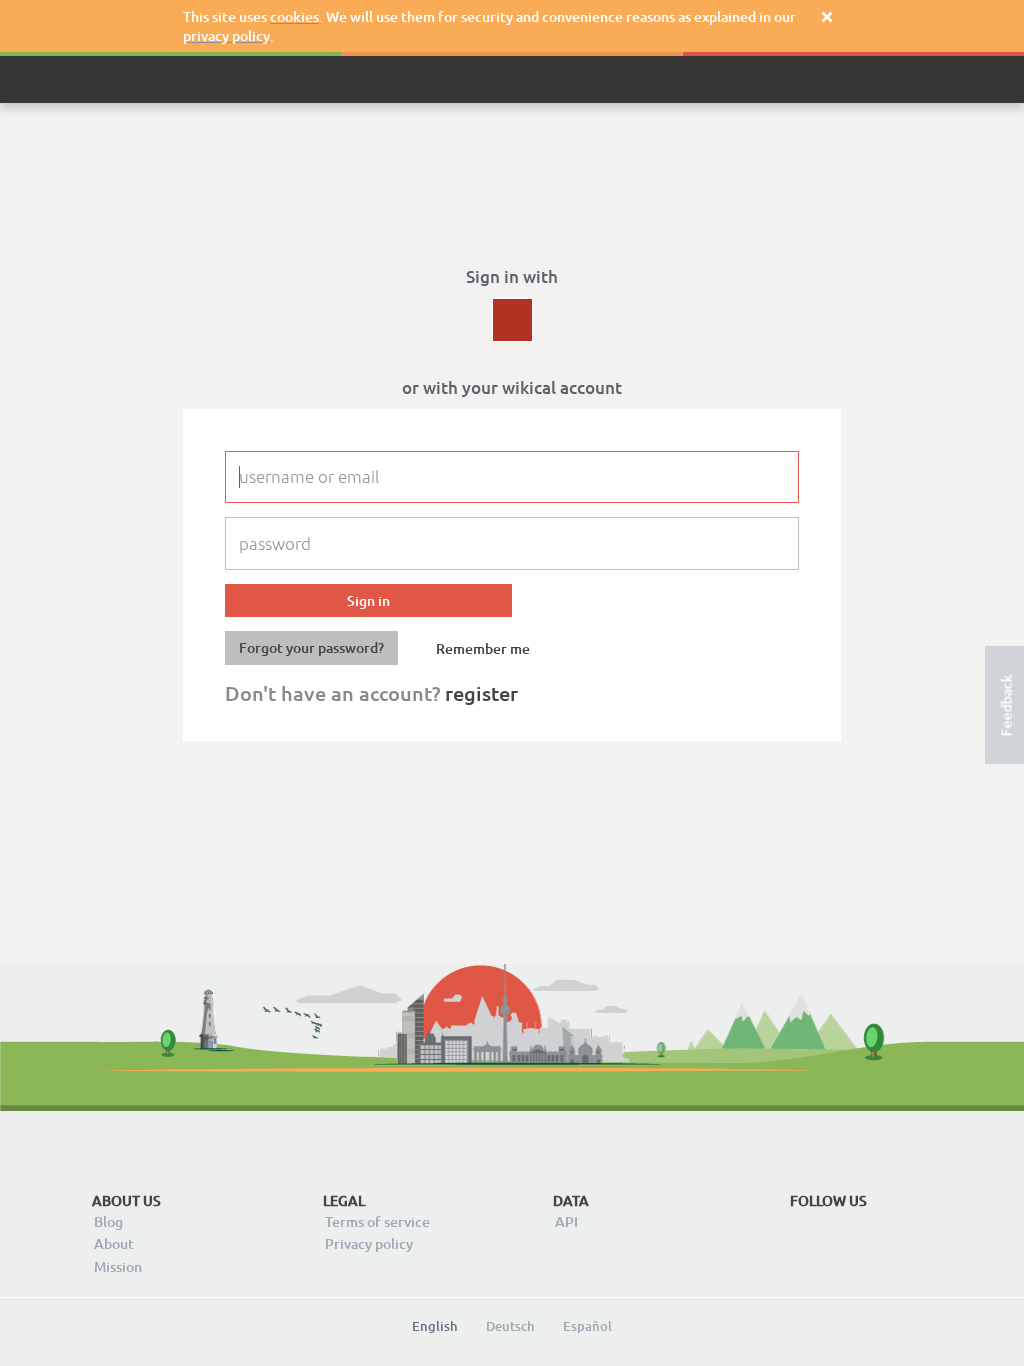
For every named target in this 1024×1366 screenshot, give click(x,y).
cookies (294, 16)
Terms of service (377, 1221)
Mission (118, 1266)
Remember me (483, 649)
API (566, 1221)
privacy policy (226, 35)
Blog (108, 1221)
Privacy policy (369, 1243)
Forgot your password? (311, 647)
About (114, 1243)
